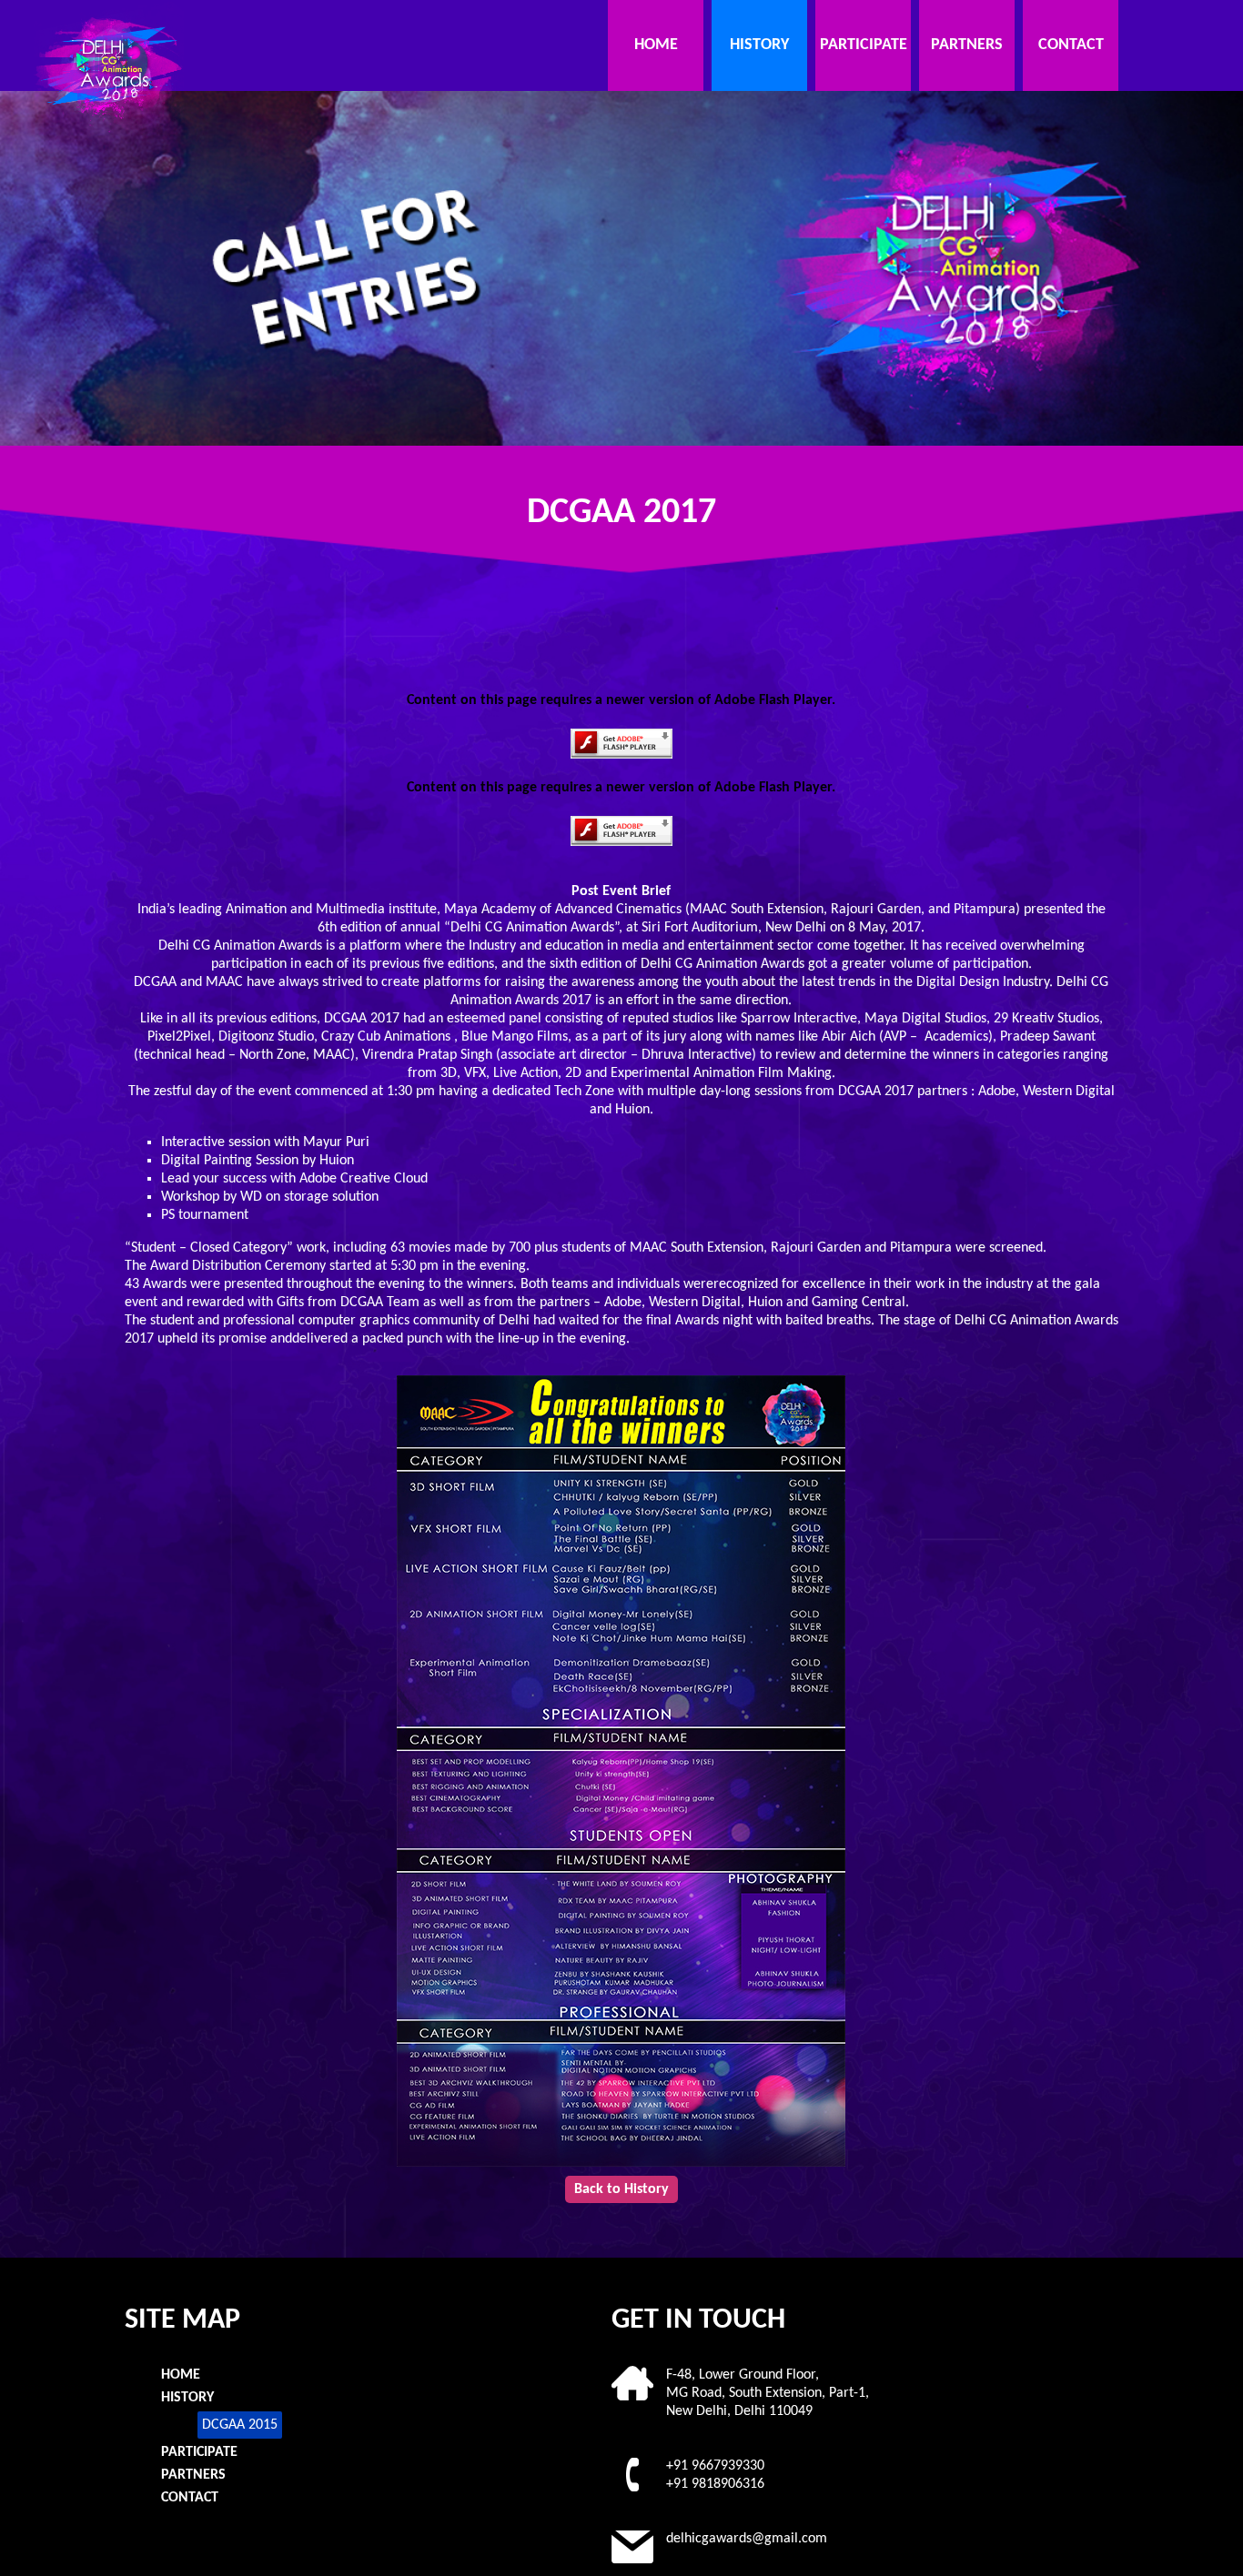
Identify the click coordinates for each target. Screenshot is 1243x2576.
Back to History (621, 2189)
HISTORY (759, 45)
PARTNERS (967, 45)
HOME (656, 45)
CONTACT (1071, 45)
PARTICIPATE (864, 45)
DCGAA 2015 (240, 2425)
